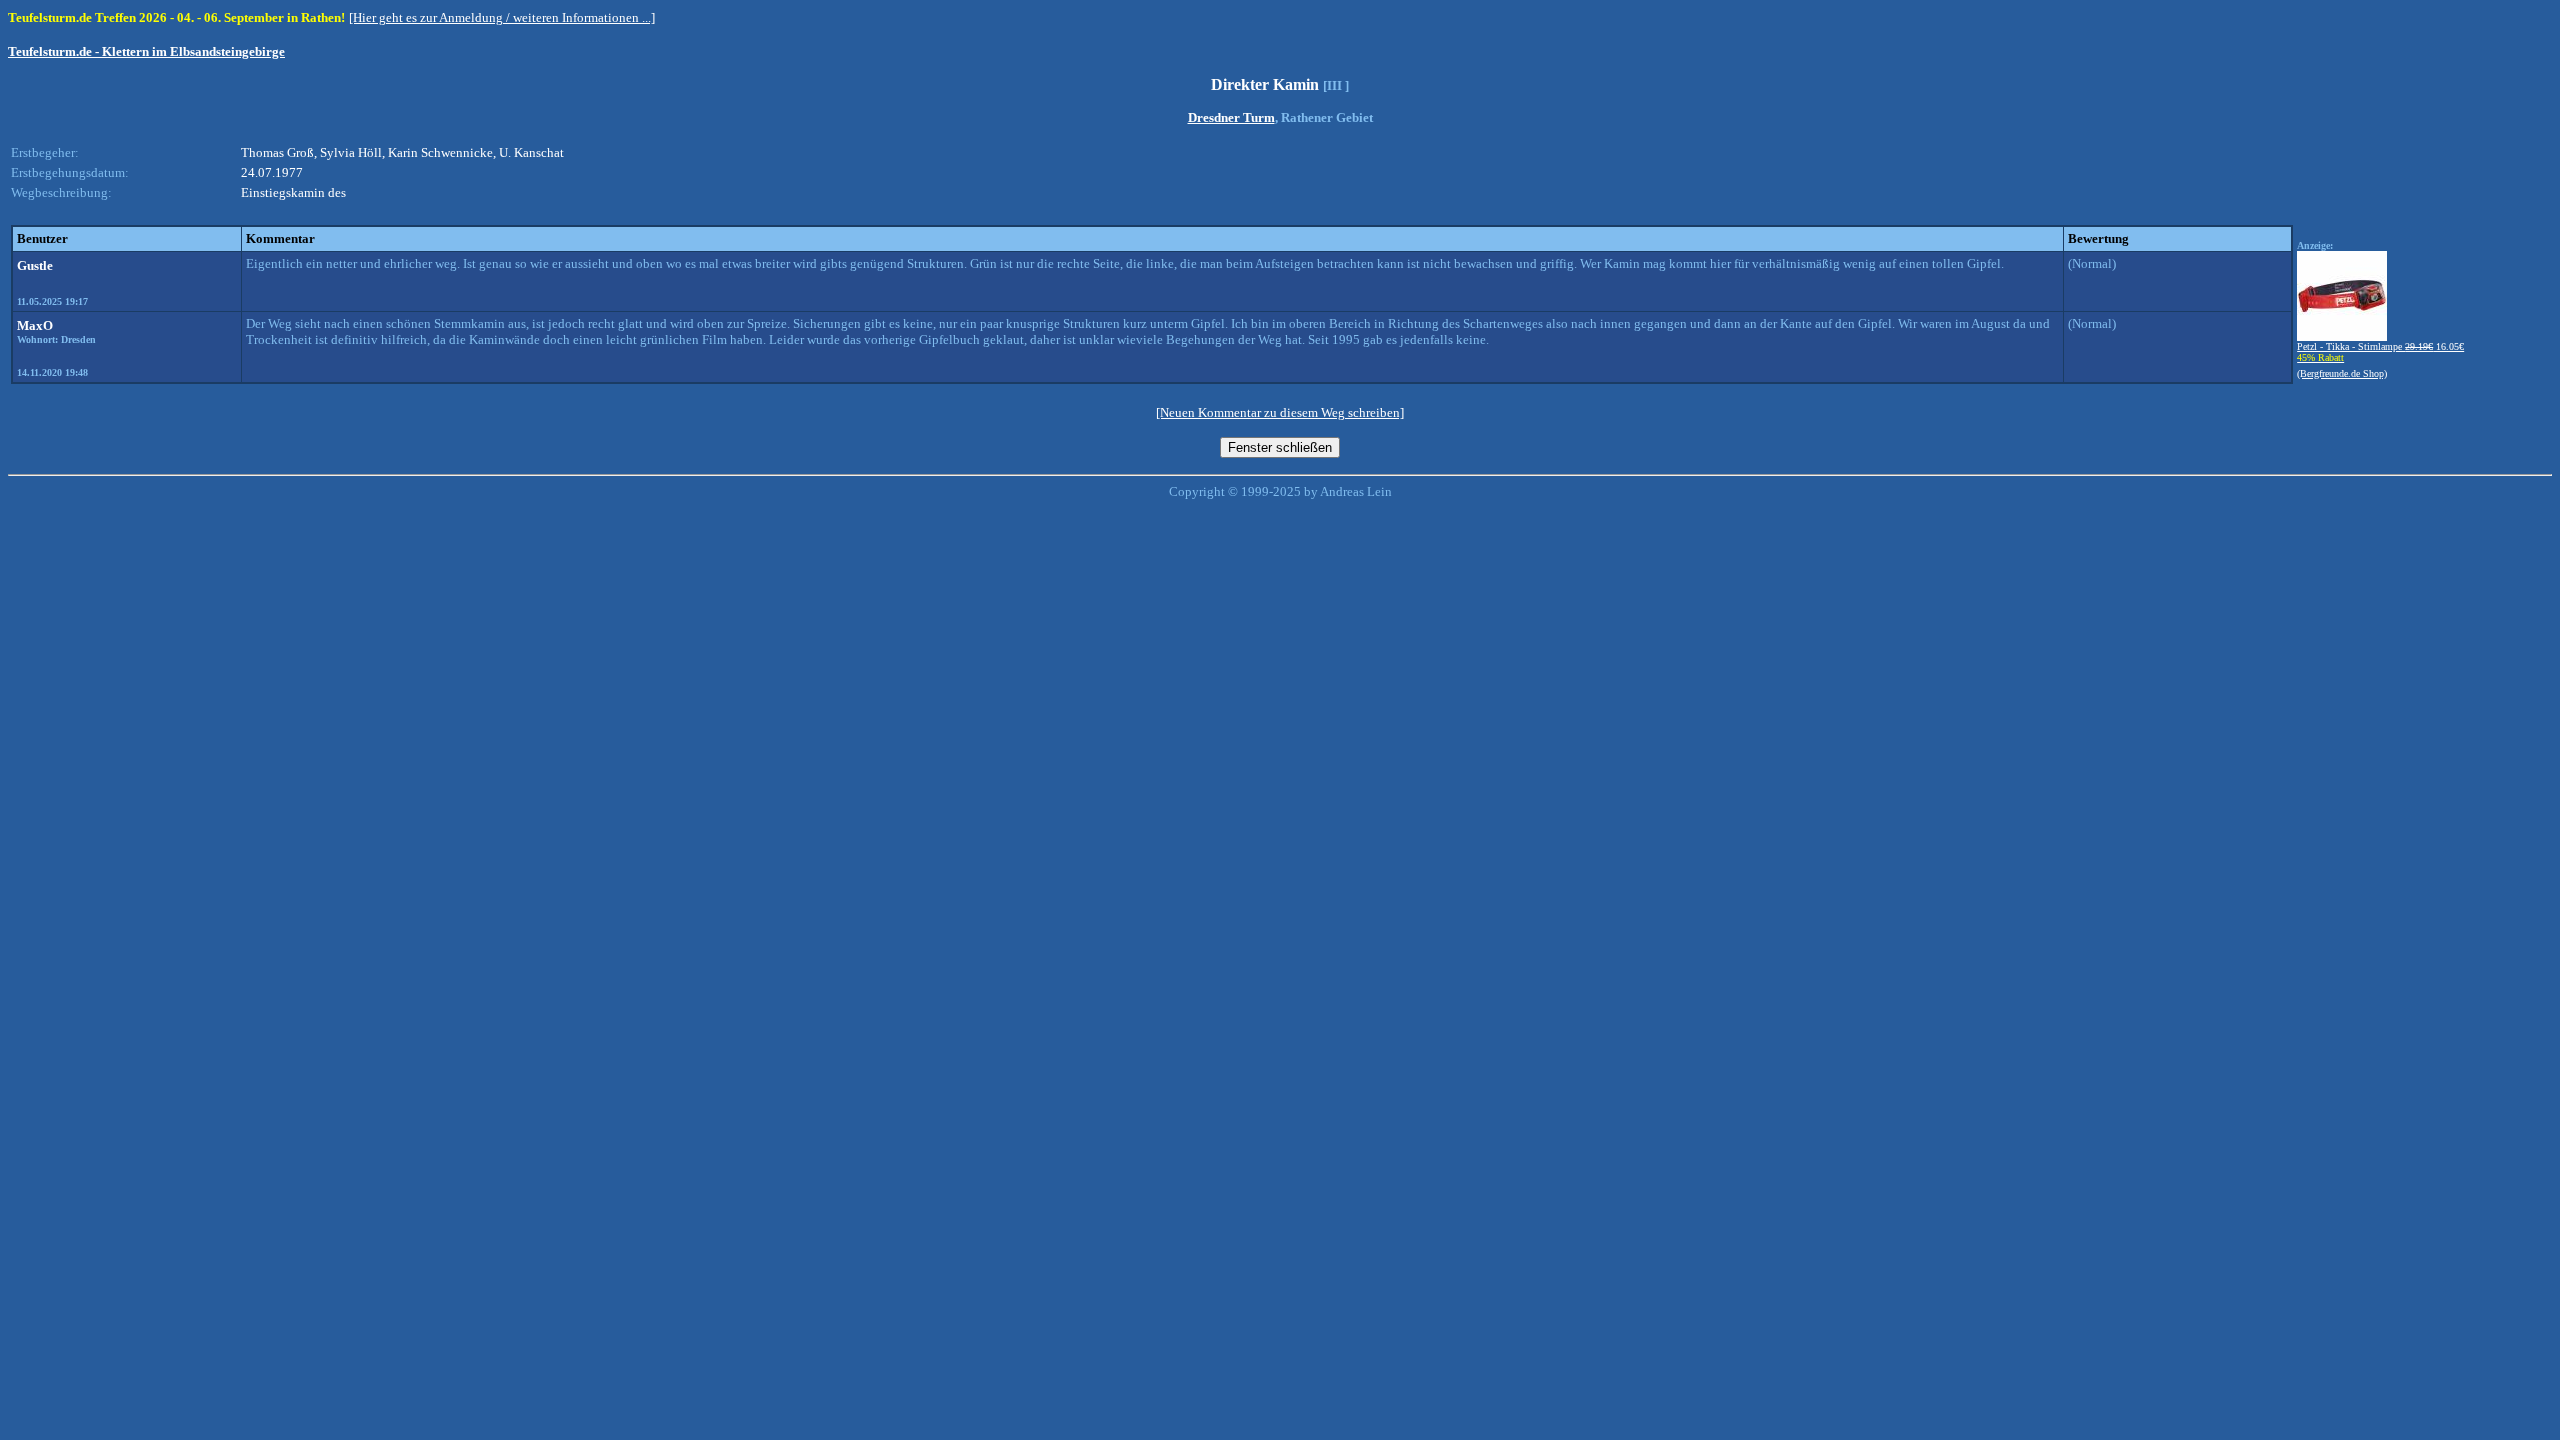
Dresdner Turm (1231, 117)
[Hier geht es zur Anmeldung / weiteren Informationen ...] (502, 17)
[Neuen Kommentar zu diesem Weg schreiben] (1280, 412)
